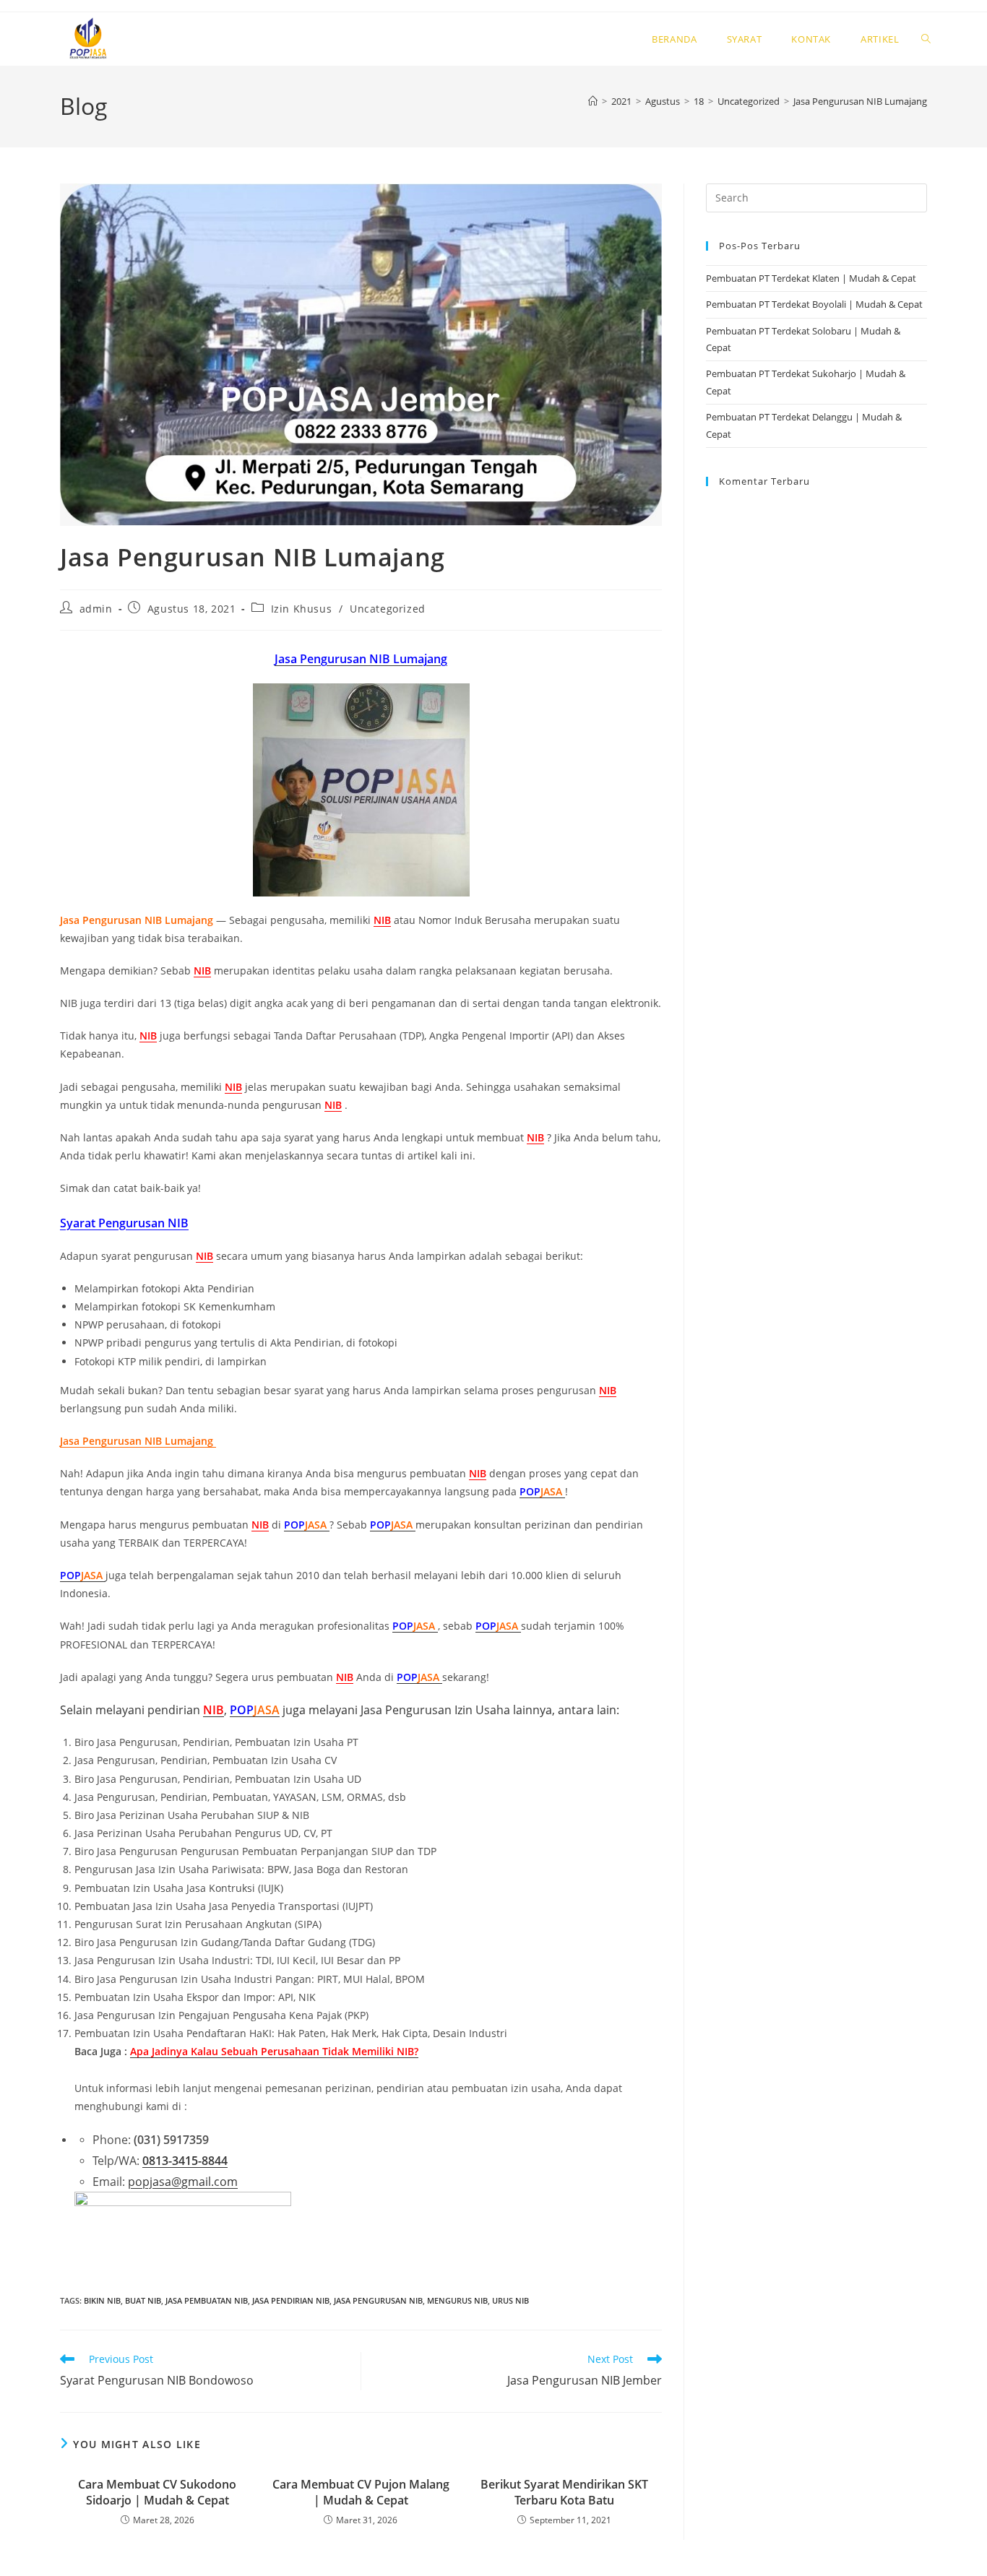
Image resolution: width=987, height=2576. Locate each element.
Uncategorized (388, 609)
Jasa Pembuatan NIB (207, 2300)
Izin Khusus (302, 609)
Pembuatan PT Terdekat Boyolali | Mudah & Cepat (814, 304)
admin (96, 609)
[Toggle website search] (926, 39)
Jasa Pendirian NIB (291, 2300)
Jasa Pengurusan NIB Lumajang (860, 101)
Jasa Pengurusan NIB (378, 2300)
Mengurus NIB (457, 2300)
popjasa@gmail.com (183, 2182)
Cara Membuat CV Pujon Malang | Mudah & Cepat (361, 2492)
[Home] (593, 101)
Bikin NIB (102, 2300)
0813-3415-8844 (185, 2161)
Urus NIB (510, 2300)
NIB (382, 920)
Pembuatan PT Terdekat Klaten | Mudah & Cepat (811, 278)
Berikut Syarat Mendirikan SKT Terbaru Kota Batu (564, 2492)
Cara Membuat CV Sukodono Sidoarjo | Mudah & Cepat (157, 2492)
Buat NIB (143, 2300)
